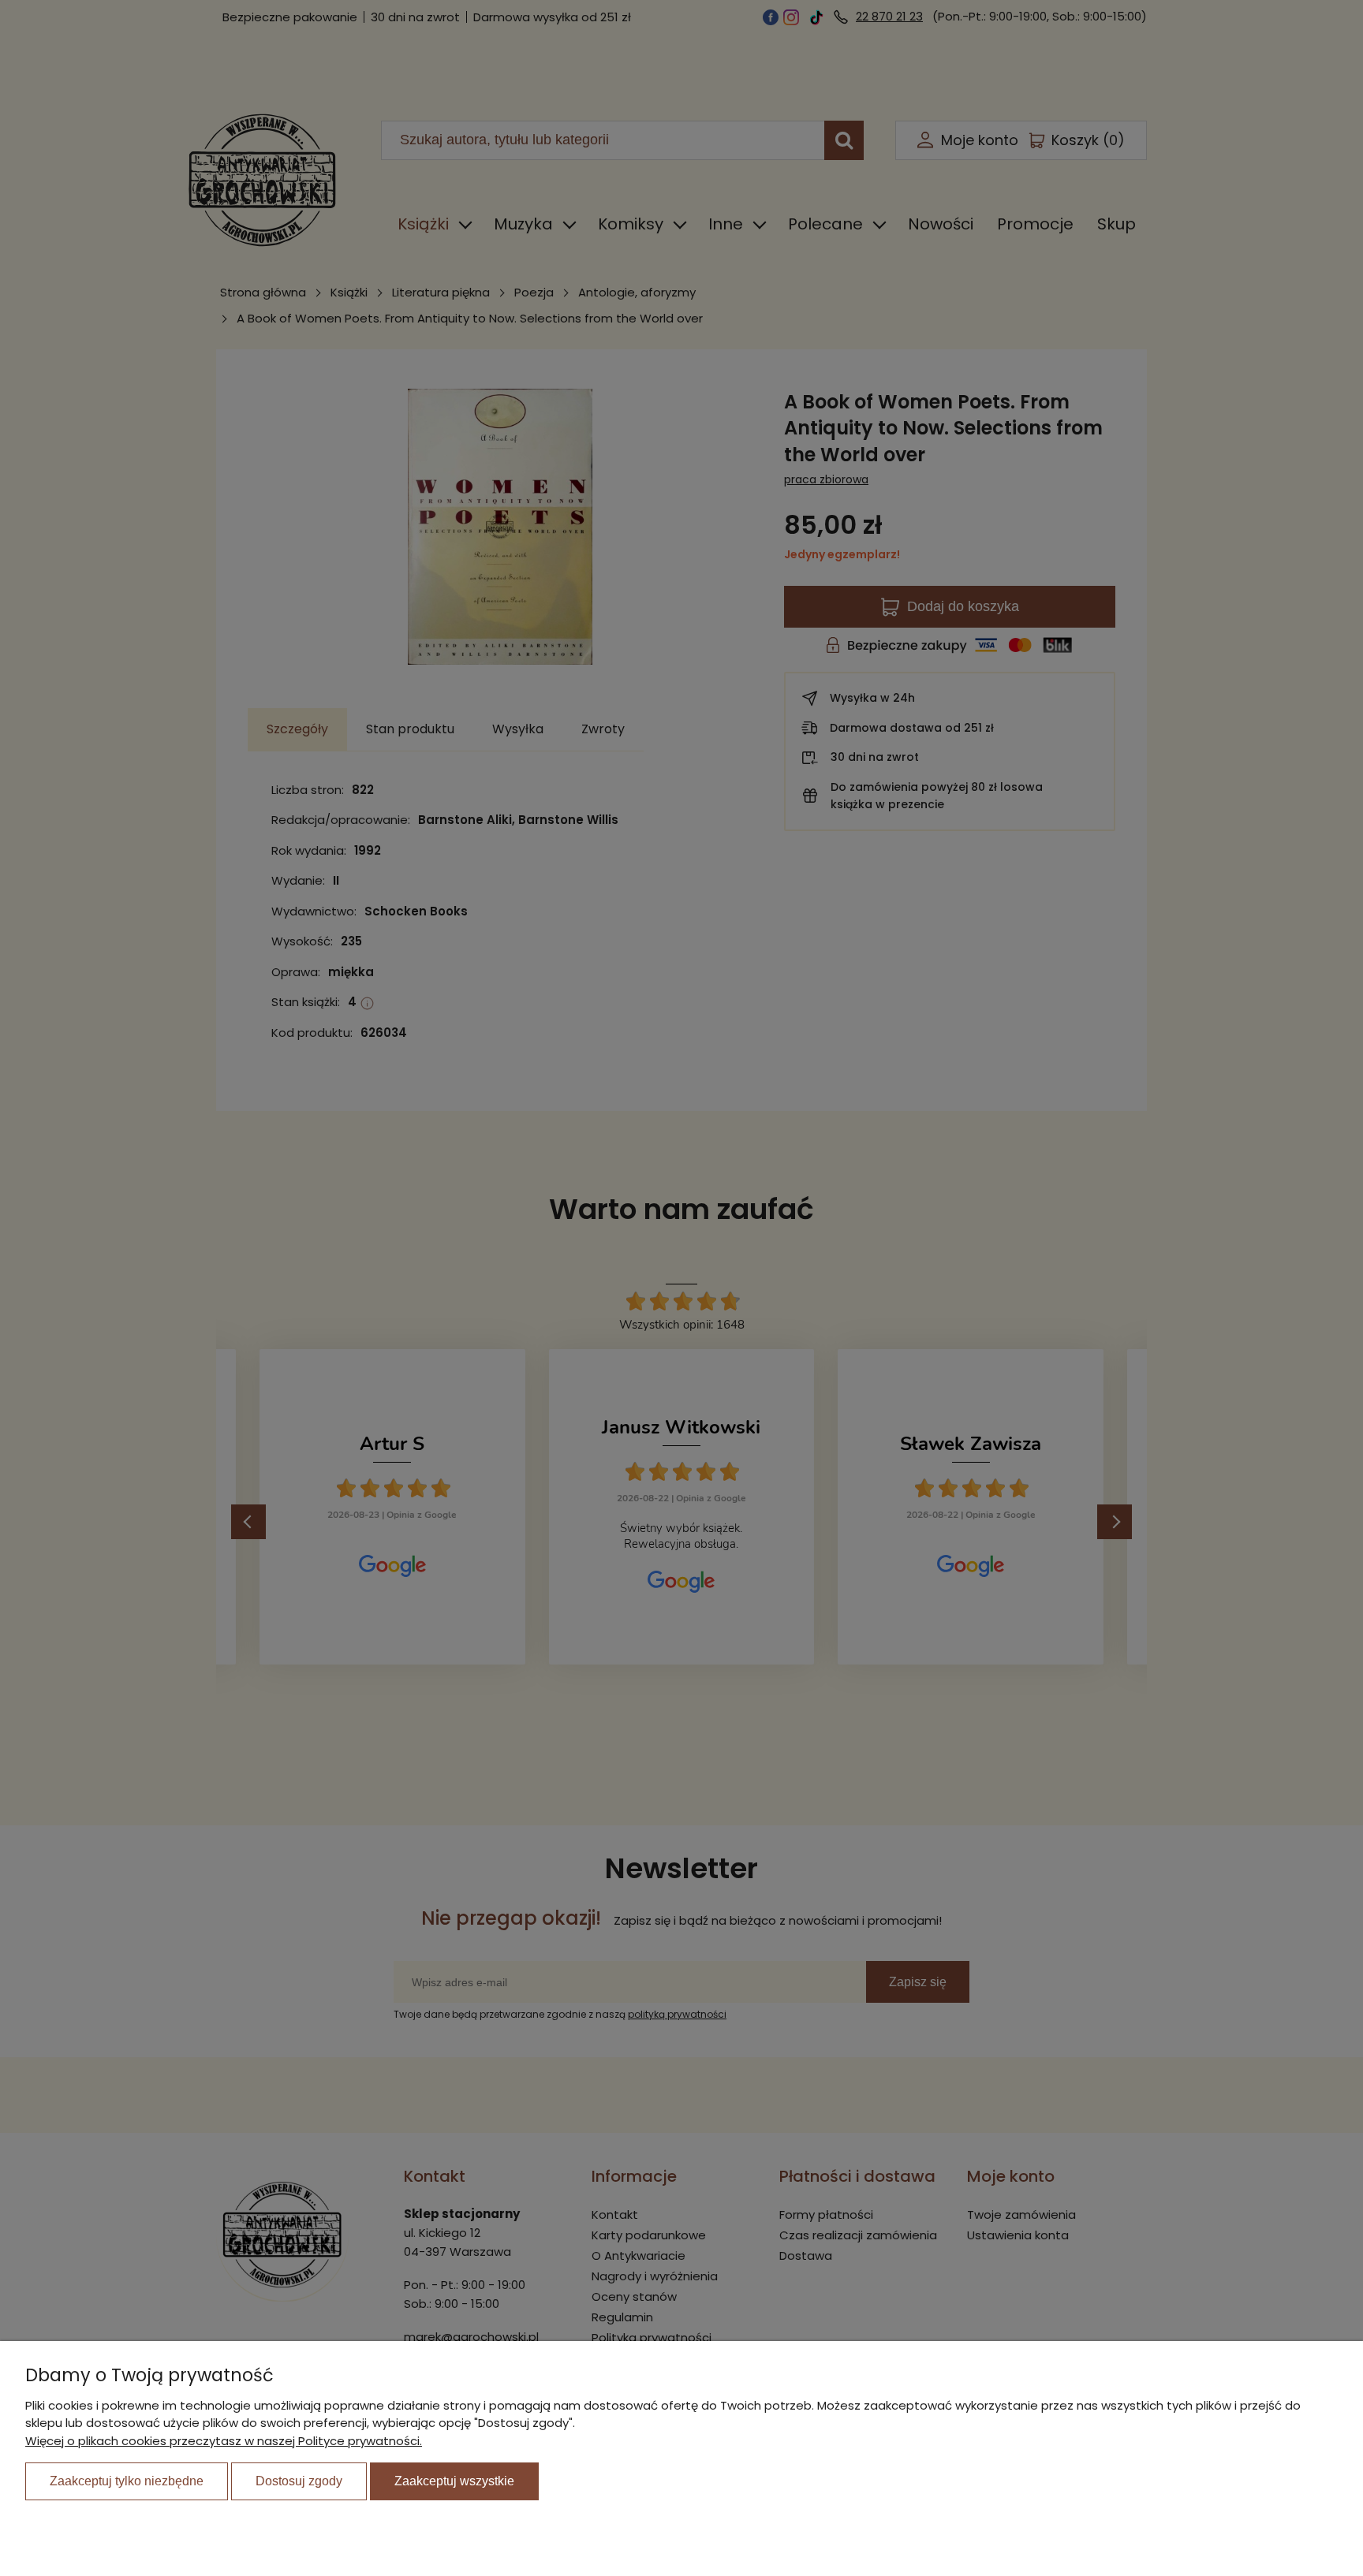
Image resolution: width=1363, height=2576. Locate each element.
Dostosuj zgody (299, 2481)
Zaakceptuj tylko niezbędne (127, 2481)
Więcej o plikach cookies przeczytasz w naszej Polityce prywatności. (224, 2441)
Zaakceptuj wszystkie (454, 2481)
